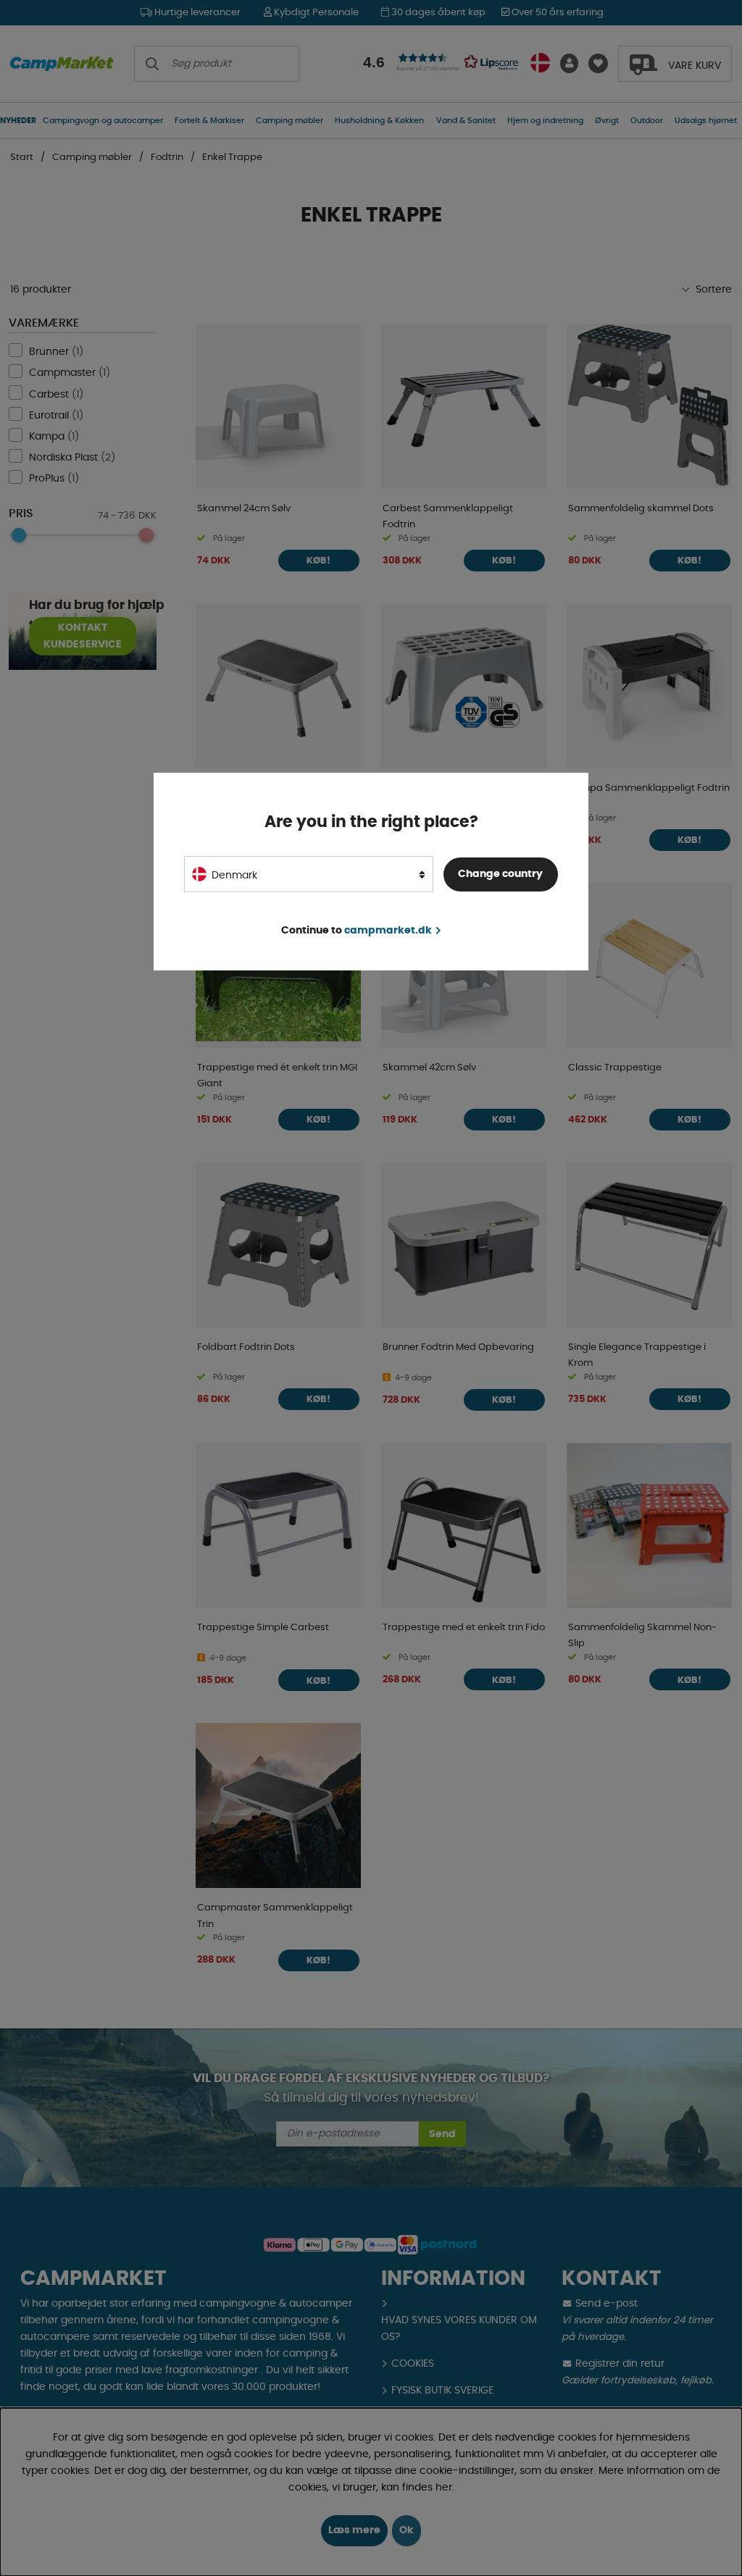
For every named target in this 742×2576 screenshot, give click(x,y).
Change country (500, 874)
